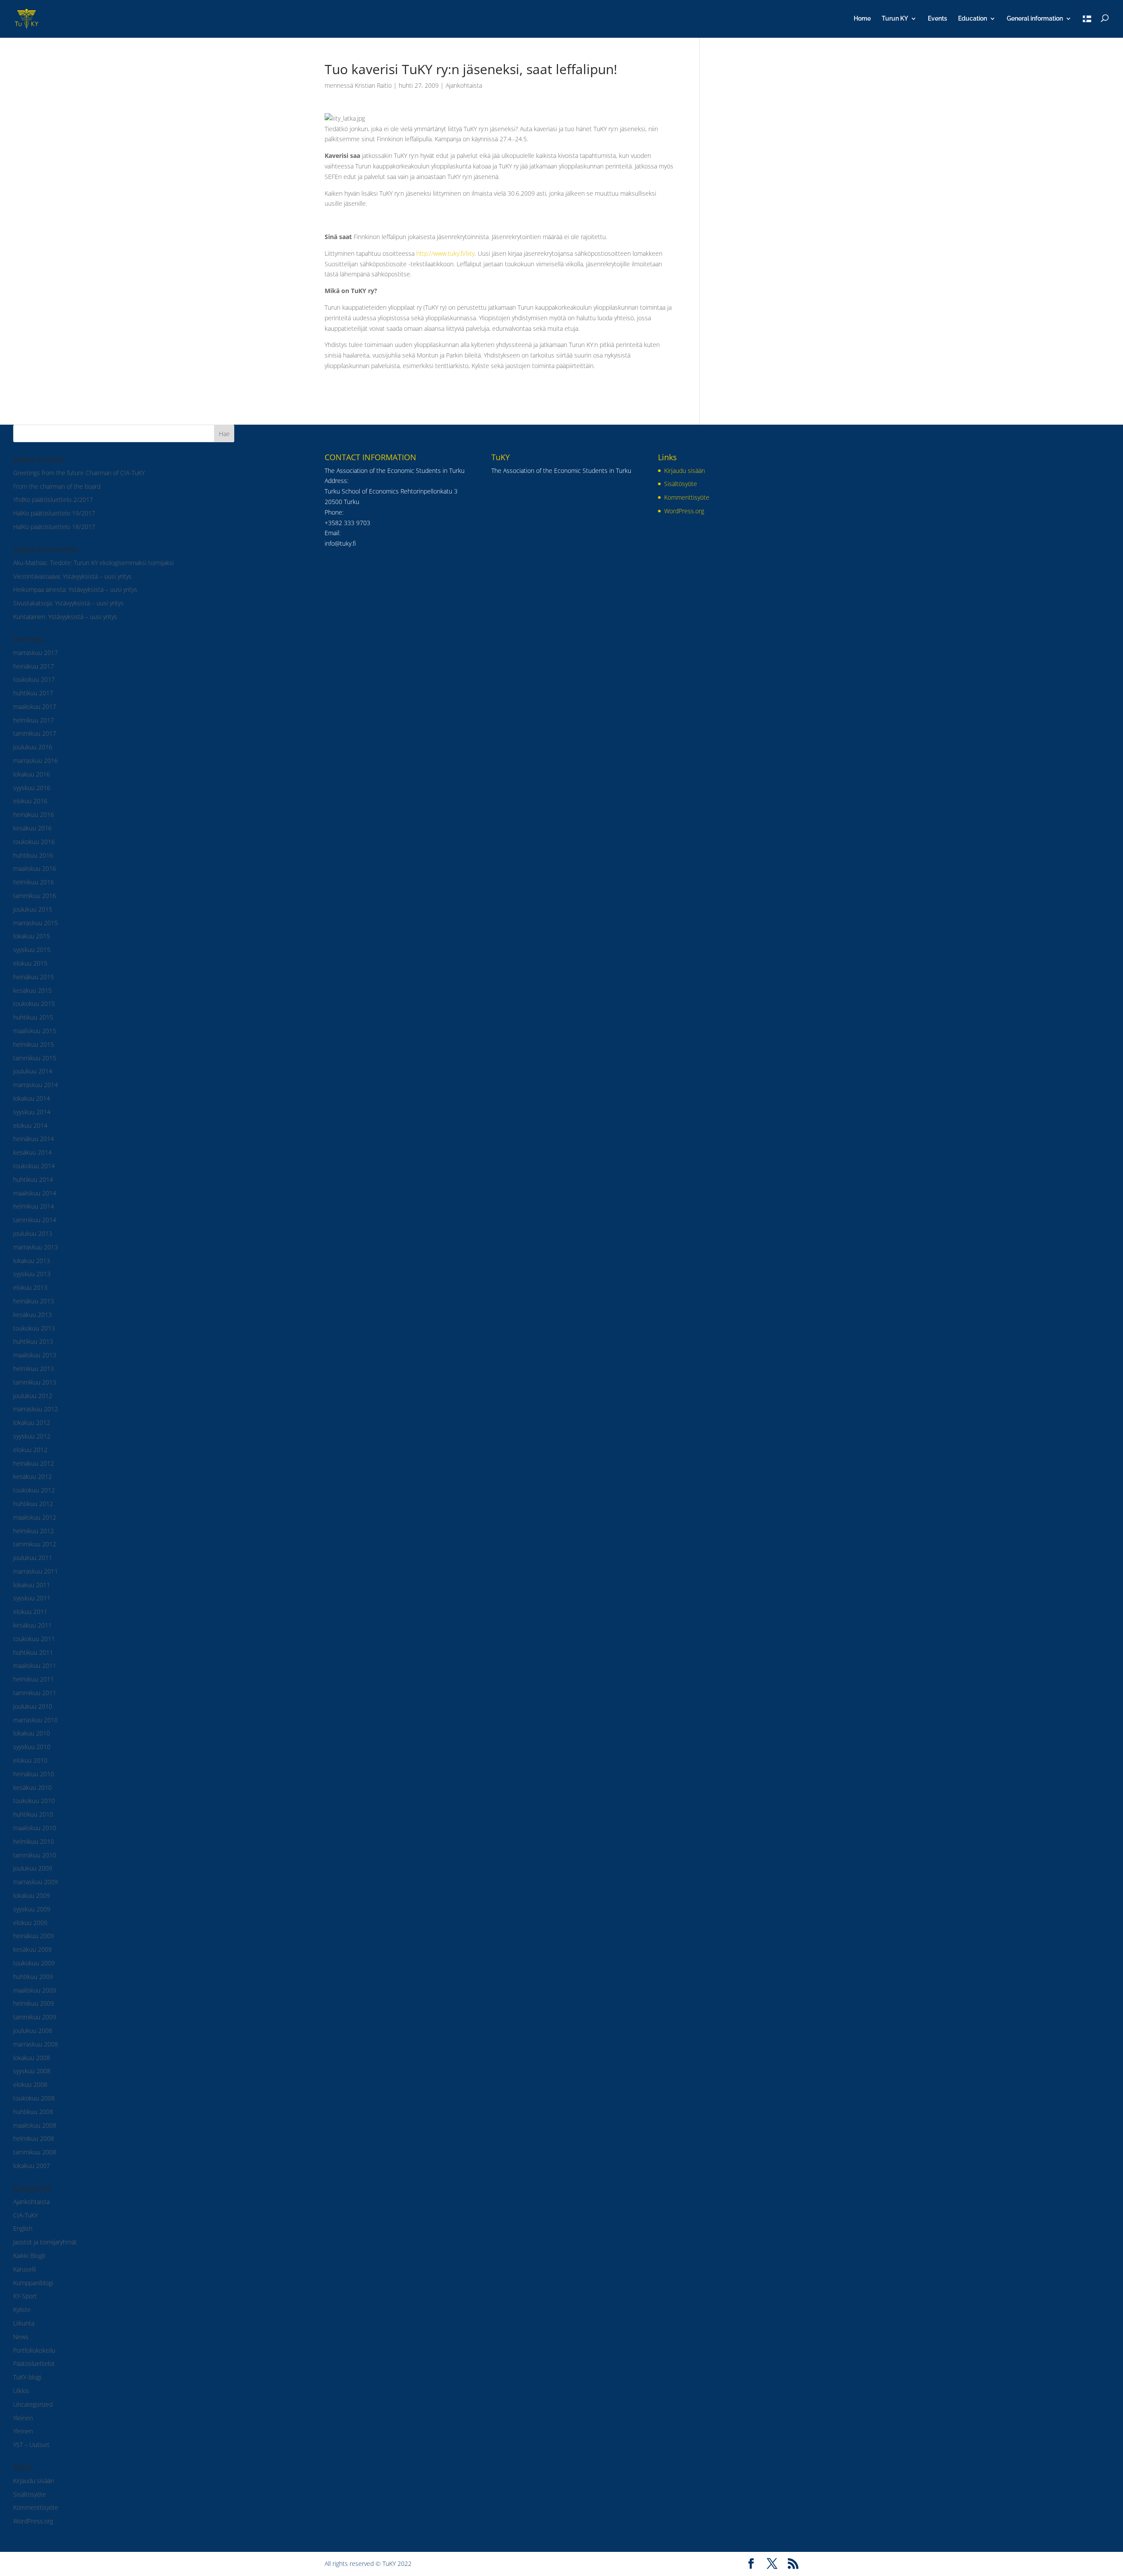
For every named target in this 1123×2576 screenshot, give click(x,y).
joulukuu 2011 (33, 1558)
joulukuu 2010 (33, 1706)
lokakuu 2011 (32, 1585)
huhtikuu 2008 (33, 2112)
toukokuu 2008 (34, 2098)
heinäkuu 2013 (34, 1301)
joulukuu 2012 (33, 1396)
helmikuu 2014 (34, 1206)
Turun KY (895, 19)
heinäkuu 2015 (34, 977)
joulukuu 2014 (33, 1071)
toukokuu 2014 (34, 1166)
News (21, 2337)
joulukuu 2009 (33, 1868)
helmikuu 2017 (34, 720)
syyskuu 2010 (32, 1747)
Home (862, 19)
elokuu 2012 (30, 1450)
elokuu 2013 (30, 1287)
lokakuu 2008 (32, 2058)
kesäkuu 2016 (32, 828)
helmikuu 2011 (34, 1679)
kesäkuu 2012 (32, 1476)
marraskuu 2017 (36, 653)
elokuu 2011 (30, 1612)
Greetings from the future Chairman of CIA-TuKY (79, 473)
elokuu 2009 (30, 1923)
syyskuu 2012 (32, 1436)
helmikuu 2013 (34, 1368)
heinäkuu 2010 (34, 1774)
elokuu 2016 (30, 801)
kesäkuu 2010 (32, 1787)
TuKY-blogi (27, 2377)
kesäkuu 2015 (32, 990)
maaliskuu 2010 (35, 1828)
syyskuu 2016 (32, 788)
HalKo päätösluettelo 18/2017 (54, 527)
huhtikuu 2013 (33, 1341)
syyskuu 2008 (32, 2071)
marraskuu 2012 (36, 1409)
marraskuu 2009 (36, 1882)
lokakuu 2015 (32, 936)
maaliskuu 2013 (35, 1355)
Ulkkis (21, 2391)
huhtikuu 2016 (33, 855)
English (23, 2228)
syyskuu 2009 (32, 1909)
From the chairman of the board (57, 486)
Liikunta (24, 2323)
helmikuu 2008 (34, 2138)
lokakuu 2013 (32, 1261)
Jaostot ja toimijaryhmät (45, 2242)
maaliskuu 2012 (35, 1517)
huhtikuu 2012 (33, 1504)
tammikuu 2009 (35, 2017)
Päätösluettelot (34, 2363)
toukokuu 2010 (34, 1801)
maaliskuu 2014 (35, 1193)
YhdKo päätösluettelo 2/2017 (53, 499)
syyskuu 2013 (32, 1274)
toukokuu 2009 (34, 1963)
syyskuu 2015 (32, 950)
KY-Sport (25, 2296)
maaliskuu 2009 (35, 1990)
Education (973, 19)
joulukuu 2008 (33, 2030)
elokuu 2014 (30, 1125)
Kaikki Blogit (29, 2256)
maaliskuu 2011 (35, 1665)
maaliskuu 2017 (35, 707)
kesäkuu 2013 (32, 1315)
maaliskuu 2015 (35, 1031)
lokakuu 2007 (32, 2166)
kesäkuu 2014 (32, 1152)
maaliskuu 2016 (35, 868)
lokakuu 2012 (32, 1422)
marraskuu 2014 (36, 1085)
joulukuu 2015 (33, 909)
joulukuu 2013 (33, 1233)
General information (1035, 19)
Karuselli (25, 2269)
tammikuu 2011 (35, 1693)
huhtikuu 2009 (33, 1977)
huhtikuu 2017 (33, 693)
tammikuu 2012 (35, 1544)
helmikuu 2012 (34, 1531)
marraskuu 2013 (36, 1247)
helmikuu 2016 (34, 882)
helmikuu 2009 (34, 2003)
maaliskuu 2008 (35, 2125)
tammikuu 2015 (35, 1058)
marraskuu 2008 (36, 2044)
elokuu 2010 (30, 1760)
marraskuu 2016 (36, 760)
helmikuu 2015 (34, 1044)
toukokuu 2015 (34, 1004)
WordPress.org (33, 2521)
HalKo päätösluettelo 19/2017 (54, 513)
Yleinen (23, 2418)
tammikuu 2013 (35, 1382)
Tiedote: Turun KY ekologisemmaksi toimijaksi (112, 563)
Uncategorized (33, 2404)
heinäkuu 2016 (34, 814)
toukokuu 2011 (34, 1639)
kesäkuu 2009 (32, 1949)
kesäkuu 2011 (32, 1625)
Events (937, 19)
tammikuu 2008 (35, 2152)
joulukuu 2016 (33, 747)
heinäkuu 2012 (34, 1463)
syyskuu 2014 (32, 1112)
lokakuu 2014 (32, 1098)
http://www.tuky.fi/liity (445, 253)
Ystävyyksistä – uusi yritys (97, 576)
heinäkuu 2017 (34, 666)
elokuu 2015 (30, 963)
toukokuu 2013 (34, 1328)
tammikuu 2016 (35, 896)
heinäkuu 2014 (34, 1139)
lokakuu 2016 (32, 774)
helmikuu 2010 (34, 1841)
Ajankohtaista (464, 85)
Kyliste (22, 2309)
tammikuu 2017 (35, 733)
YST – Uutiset (31, 2445)
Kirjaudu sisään (34, 2481)
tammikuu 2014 (35, 1220)
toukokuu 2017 (34, 679)
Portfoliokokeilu (34, 2350)
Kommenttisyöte (36, 2507)
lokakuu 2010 (32, 1733)
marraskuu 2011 (36, 1571)
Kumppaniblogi (33, 2283)
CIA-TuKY (25, 2215)
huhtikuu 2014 (33, 1179)
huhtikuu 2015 (33, 1017)
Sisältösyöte (30, 2494)
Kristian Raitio (373, 85)
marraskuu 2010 (36, 1720)
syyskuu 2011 (32, 1598)
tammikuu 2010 (35, 1855)
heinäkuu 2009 (34, 1936)
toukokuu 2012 (34, 1490)
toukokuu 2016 (34, 842)
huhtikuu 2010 (33, 1814)
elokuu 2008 (30, 2084)
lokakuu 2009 (32, 1895)
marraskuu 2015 (36, 923)
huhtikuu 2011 (33, 1652)
